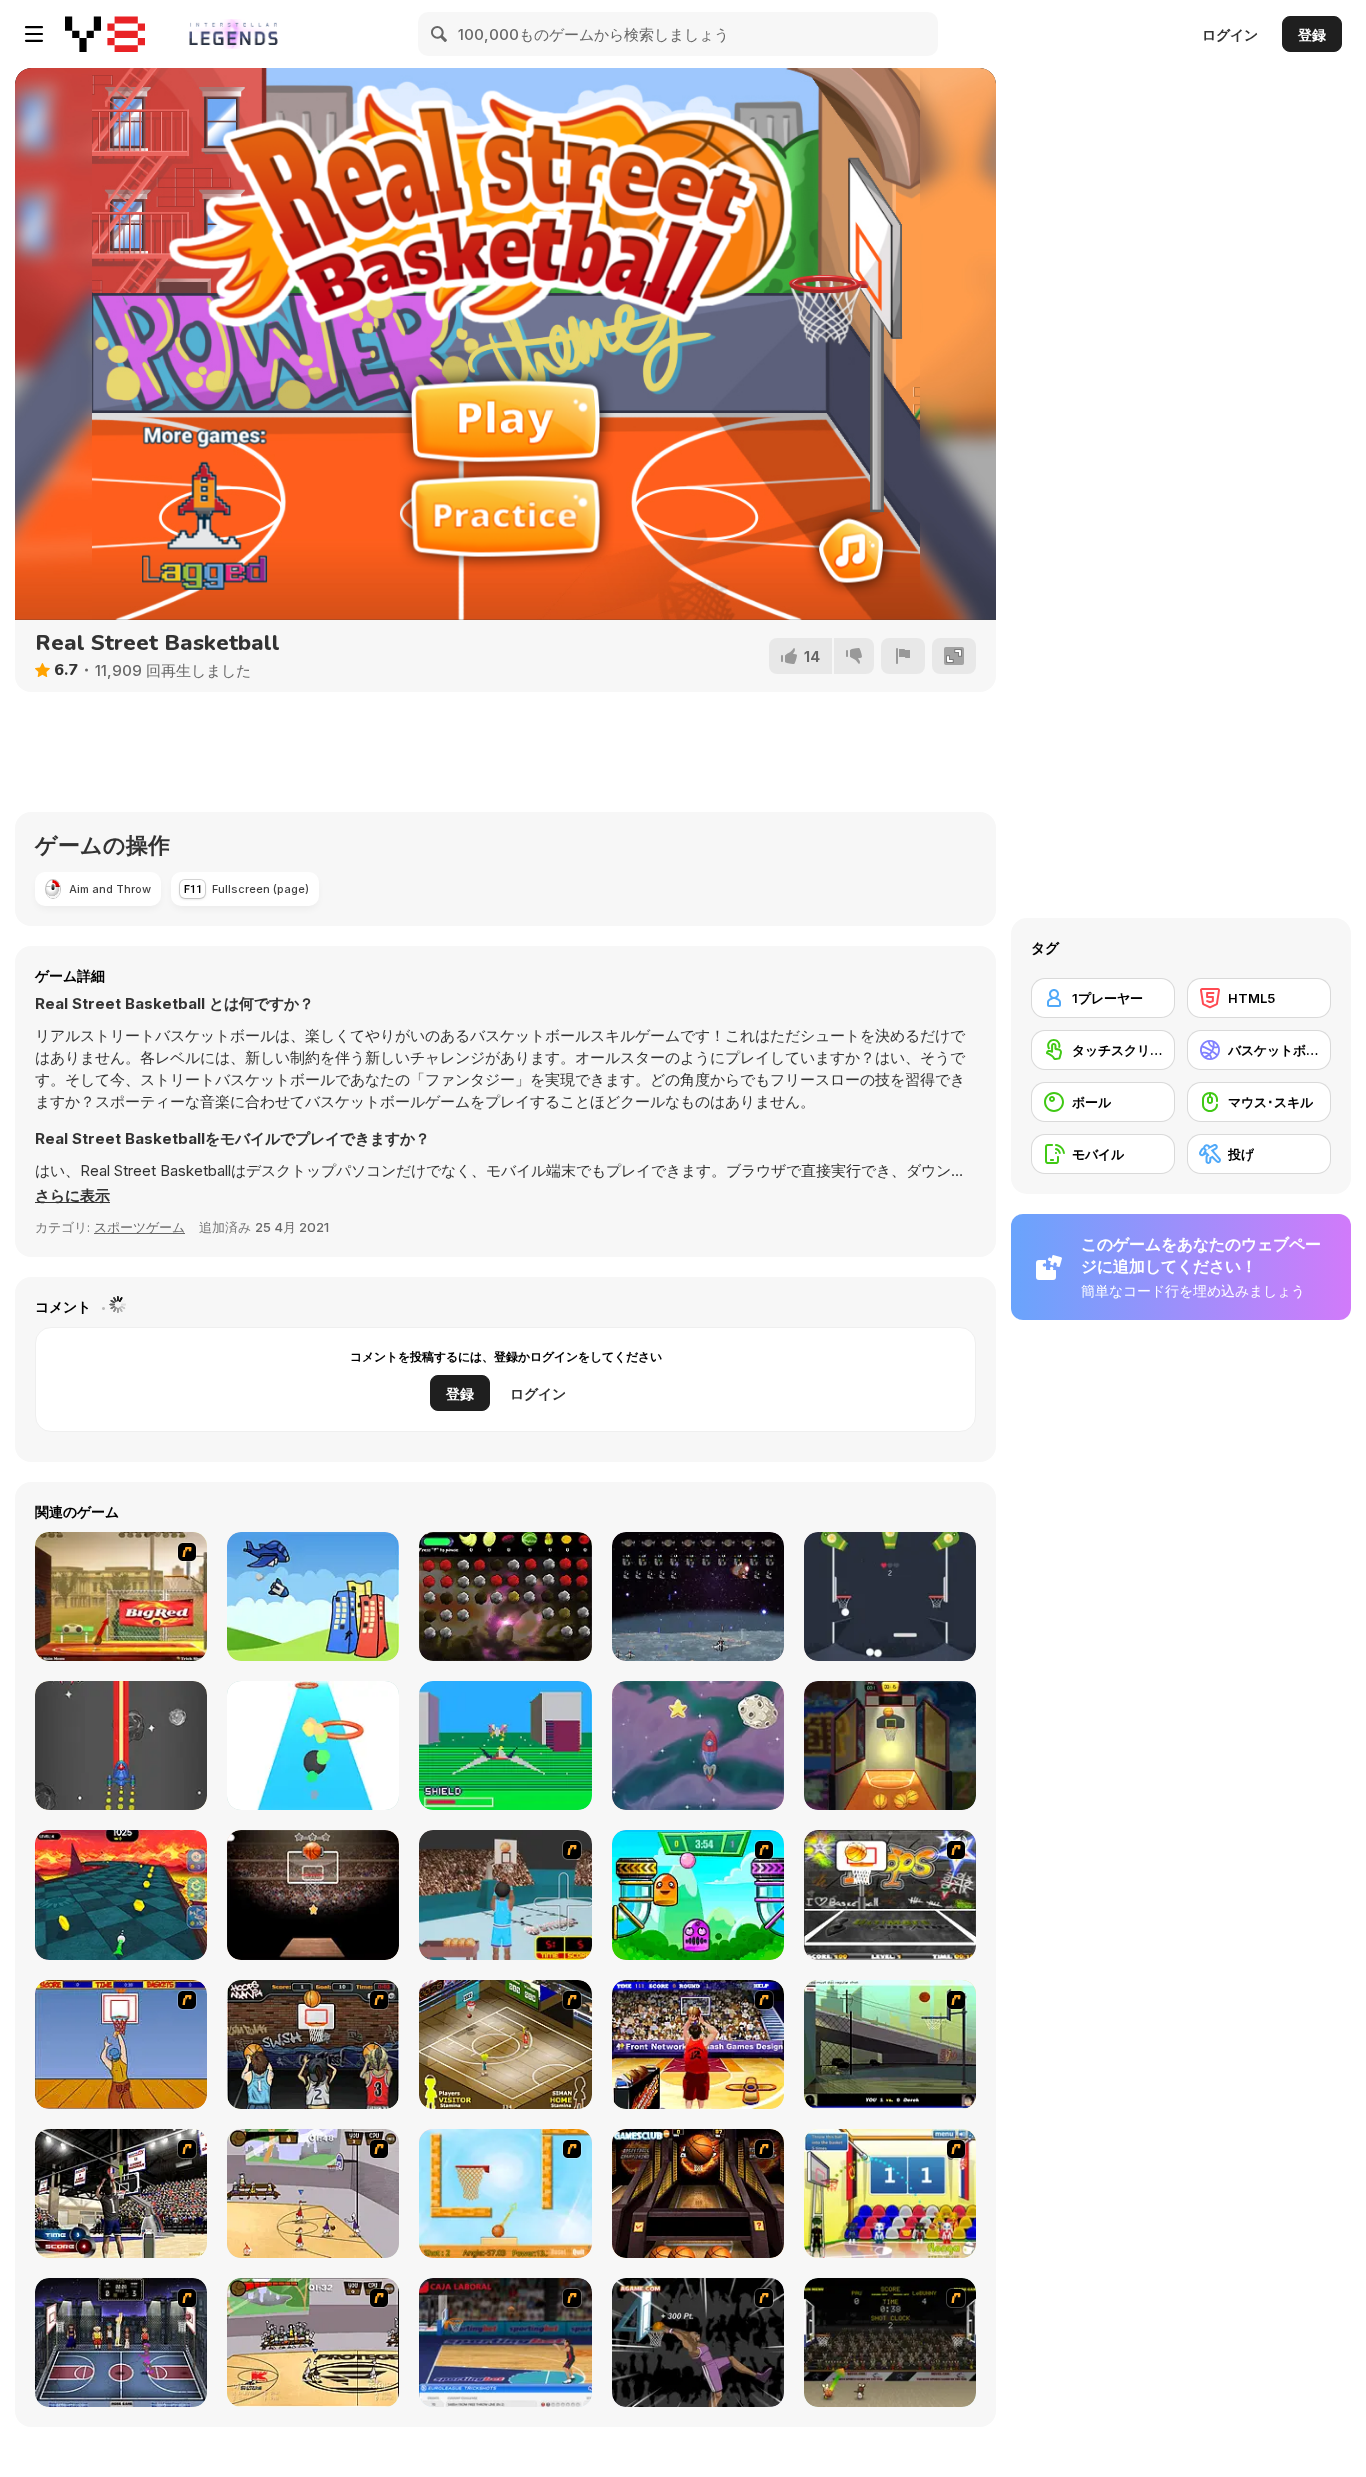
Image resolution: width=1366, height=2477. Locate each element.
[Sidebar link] (34, 34)
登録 (1312, 34)
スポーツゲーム (139, 1227)
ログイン (1230, 34)
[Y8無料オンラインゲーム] (105, 34)
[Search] (440, 34)
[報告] (903, 656)
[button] (72, 1196)
